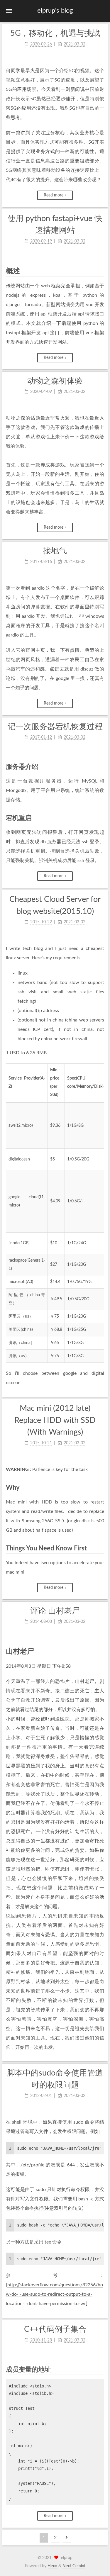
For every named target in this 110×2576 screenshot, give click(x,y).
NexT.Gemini (74, 2566)
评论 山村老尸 (55, 1611)
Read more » (55, 195)
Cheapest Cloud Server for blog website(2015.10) (55, 905)
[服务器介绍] (101, 767)
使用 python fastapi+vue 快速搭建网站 (55, 225)
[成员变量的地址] (101, 2369)
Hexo (52, 2566)
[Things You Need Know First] (101, 1548)
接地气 (55, 551)
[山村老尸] (101, 1651)
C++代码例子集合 (55, 2329)
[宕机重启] (101, 818)
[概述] (101, 271)
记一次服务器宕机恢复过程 (55, 727)
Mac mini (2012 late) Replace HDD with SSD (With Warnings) (55, 1420)
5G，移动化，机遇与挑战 (55, 33)
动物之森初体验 (55, 381)
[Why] (101, 1488)
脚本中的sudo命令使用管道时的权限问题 (55, 2079)
